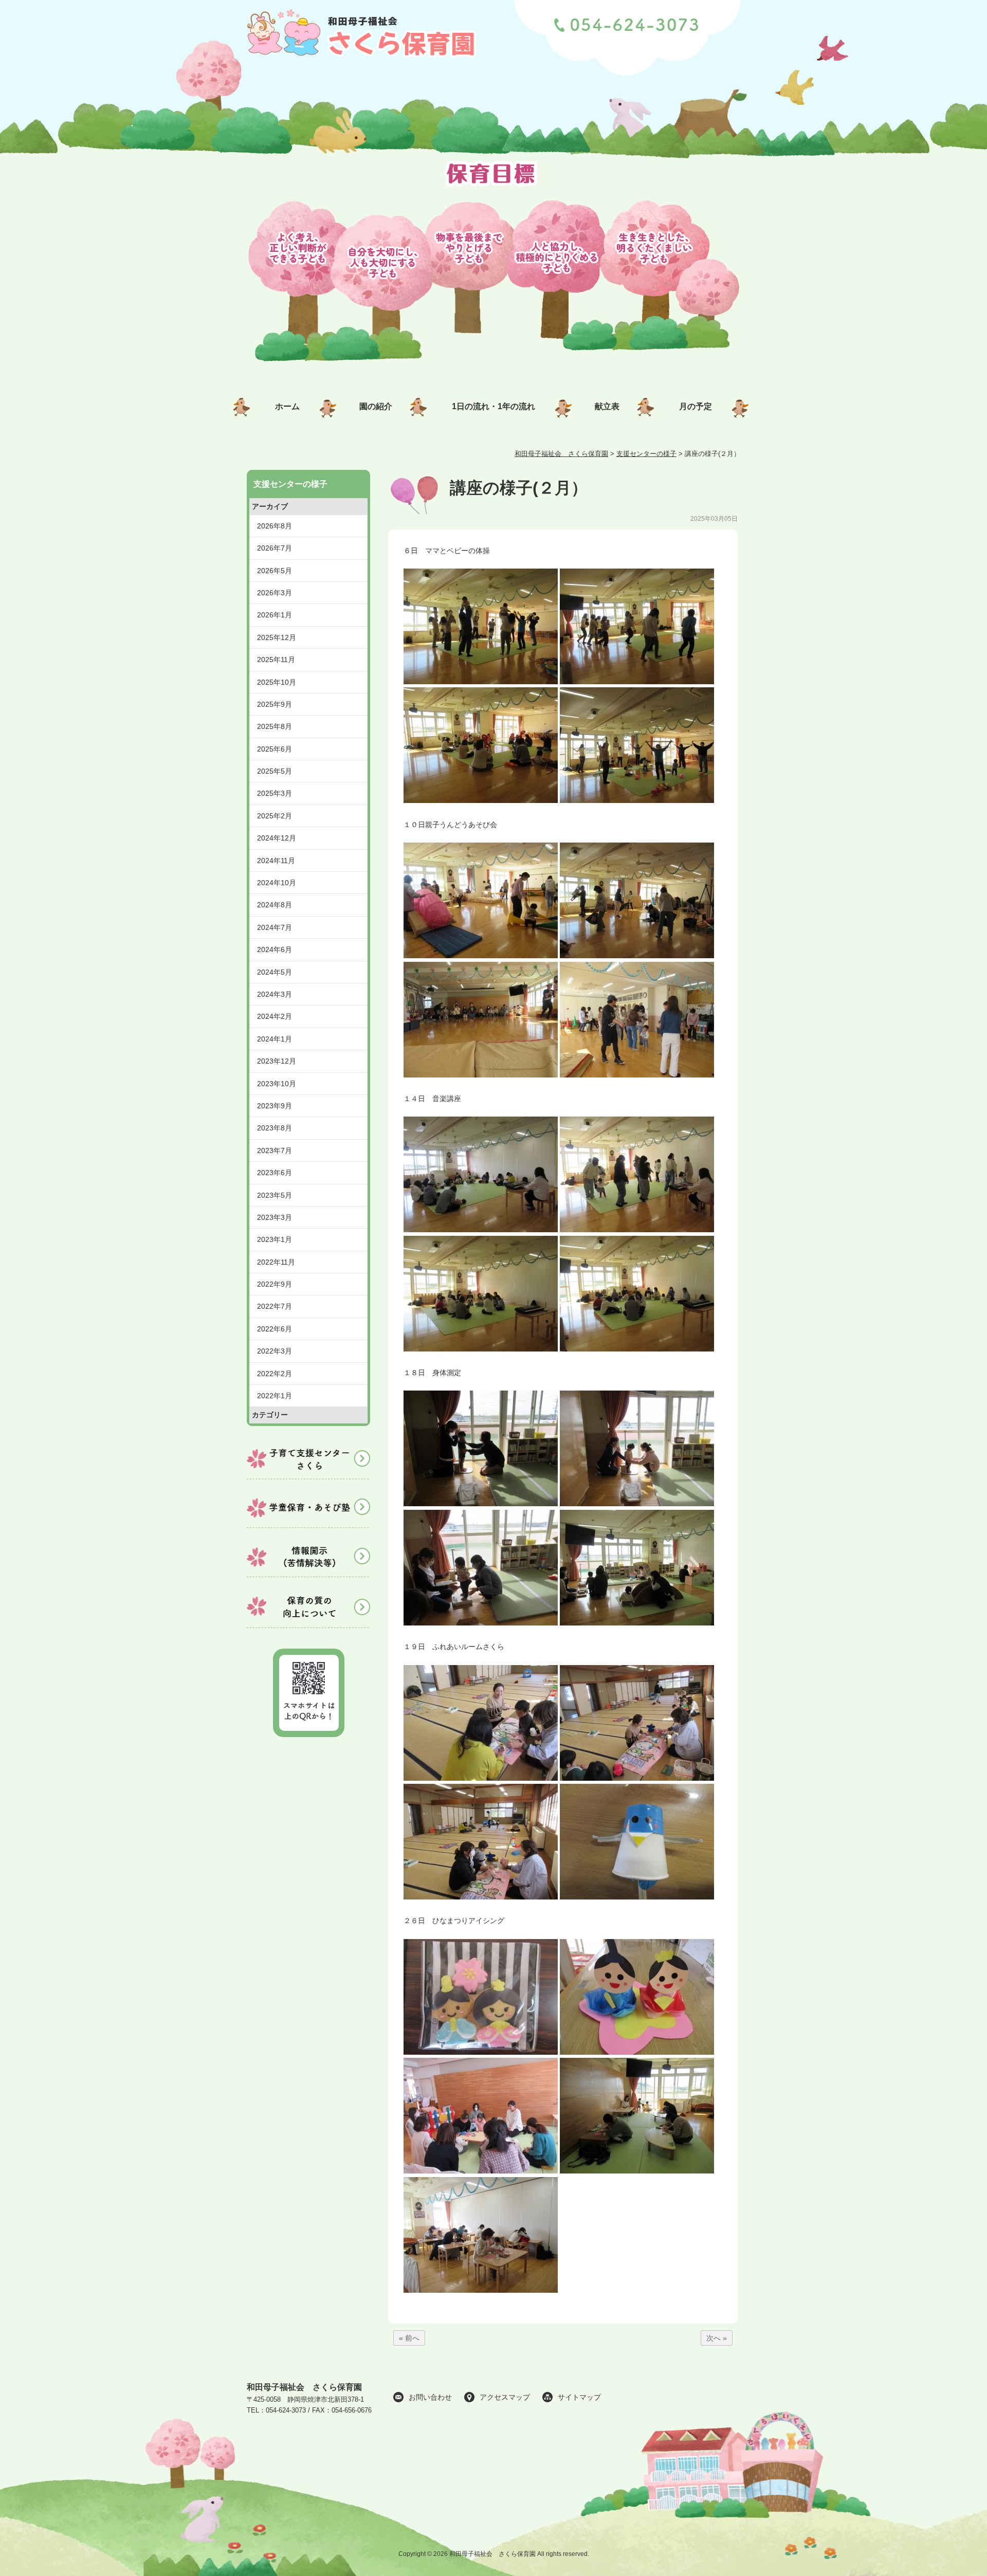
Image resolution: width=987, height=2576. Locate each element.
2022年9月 (275, 1284)
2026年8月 (275, 526)
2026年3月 (275, 593)
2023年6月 (275, 1173)
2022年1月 (275, 1396)
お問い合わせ (430, 2397)
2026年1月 (275, 615)
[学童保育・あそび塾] (308, 1529)
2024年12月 (277, 838)
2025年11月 (276, 660)
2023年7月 (275, 1150)
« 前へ (409, 2338)
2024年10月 (277, 883)
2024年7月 (275, 927)
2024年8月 (275, 905)
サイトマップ (579, 2397)
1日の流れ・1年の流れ (493, 406)
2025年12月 (277, 637)
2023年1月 (275, 1239)
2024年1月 (275, 1039)
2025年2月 (275, 816)
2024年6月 (275, 949)
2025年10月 (277, 682)
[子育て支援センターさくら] (308, 1481)
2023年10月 (277, 1084)
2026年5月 (275, 571)
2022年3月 (275, 1351)
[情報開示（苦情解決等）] (308, 1579)
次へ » (717, 2338)
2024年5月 (275, 972)
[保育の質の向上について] (308, 1628)
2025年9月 (275, 704)
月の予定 (696, 406)
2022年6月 (275, 1329)
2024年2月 (275, 1016)
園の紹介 (376, 406)
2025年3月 (275, 793)
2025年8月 (275, 726)
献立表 (607, 406)
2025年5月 (275, 771)
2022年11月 (276, 1262)
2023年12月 (277, 1061)
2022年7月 (275, 1306)
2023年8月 (275, 1128)
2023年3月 (275, 1217)
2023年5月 (275, 1195)
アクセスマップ (505, 2397)
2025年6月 (275, 749)
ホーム (287, 406)
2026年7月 (275, 548)
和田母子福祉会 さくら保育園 (304, 2387)
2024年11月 (276, 861)
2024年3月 (275, 994)
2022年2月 (275, 1374)
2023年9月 (275, 1106)
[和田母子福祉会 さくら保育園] (363, 63)
